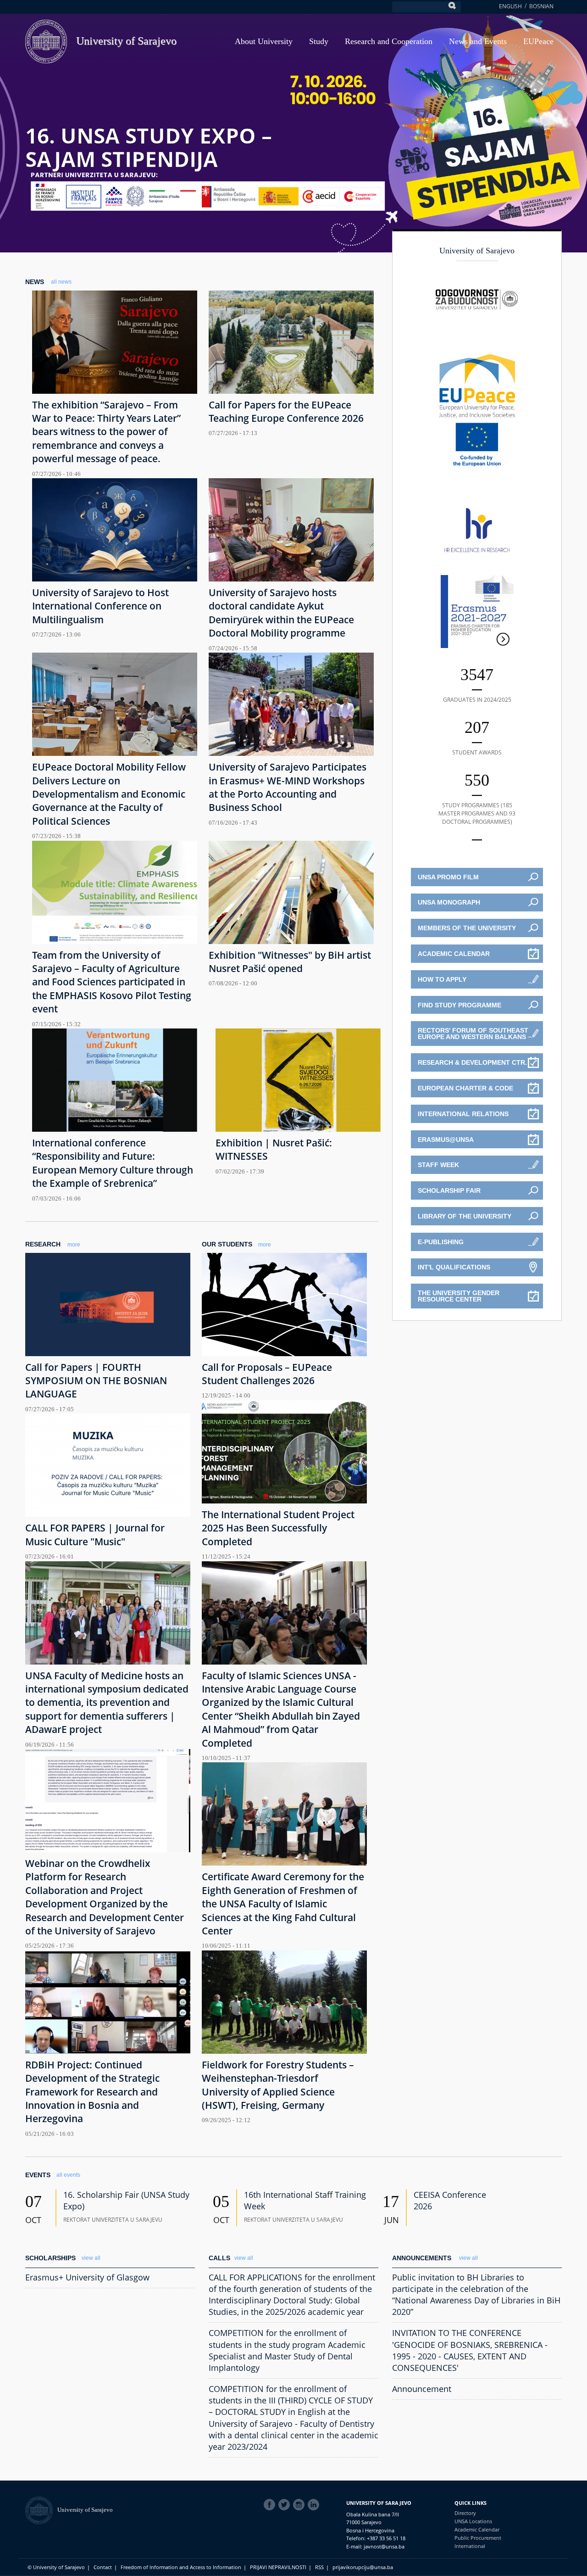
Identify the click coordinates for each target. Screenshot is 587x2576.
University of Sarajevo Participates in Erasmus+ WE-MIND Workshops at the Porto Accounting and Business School (288, 787)
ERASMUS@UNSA (446, 1140)
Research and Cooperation (389, 41)
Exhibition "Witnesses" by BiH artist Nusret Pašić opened (290, 962)
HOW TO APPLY (442, 979)
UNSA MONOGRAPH (449, 902)
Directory (465, 2513)
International (470, 2546)
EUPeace (538, 41)
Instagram (300, 2505)
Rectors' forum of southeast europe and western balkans (473, 1034)
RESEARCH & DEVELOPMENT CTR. (472, 1062)
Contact (103, 2567)
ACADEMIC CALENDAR (454, 954)
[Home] (41, 2510)
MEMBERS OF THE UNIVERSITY (467, 928)
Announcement (422, 2389)
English (510, 6)
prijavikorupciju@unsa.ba (363, 2567)
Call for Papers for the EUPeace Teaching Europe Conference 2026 (286, 411)
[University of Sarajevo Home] (46, 41)
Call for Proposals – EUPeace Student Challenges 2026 (267, 1374)
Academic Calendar (477, 2529)
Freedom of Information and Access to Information (181, 2567)
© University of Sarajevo (56, 2567)
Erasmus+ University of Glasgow (87, 2277)
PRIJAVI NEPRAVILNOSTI (278, 2567)
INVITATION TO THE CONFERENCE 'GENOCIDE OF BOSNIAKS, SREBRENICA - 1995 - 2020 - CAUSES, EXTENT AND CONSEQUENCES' (470, 2350)
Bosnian (541, 6)
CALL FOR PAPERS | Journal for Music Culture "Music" (95, 1534)
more (74, 1245)
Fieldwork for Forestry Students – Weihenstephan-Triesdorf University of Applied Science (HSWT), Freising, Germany (278, 2085)
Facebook (271, 2505)
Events (38, 2175)
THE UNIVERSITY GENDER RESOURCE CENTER (459, 1296)
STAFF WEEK (438, 1165)
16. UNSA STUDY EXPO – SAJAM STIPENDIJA (149, 147)
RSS (319, 2567)
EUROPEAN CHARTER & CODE (465, 1088)
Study (319, 41)
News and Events (478, 41)
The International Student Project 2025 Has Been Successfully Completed (278, 1528)
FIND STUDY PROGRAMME (460, 1005)
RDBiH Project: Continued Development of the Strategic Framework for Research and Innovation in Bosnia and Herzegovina (92, 2092)
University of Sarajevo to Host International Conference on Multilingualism (100, 606)
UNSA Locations (473, 2521)
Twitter (286, 2505)
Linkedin (315, 2505)
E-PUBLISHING (441, 1242)
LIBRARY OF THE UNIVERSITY (465, 1216)
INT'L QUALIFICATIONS (454, 1267)
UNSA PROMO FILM (448, 877)
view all (91, 2258)
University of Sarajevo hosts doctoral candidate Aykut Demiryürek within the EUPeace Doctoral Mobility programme (281, 613)
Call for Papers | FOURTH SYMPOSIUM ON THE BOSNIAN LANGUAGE (96, 1381)
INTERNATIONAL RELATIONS (463, 1114)
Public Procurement (478, 2538)
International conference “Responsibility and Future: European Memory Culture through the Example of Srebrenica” (113, 1163)
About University (264, 41)
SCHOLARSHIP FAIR (449, 1190)
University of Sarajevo (126, 41)
